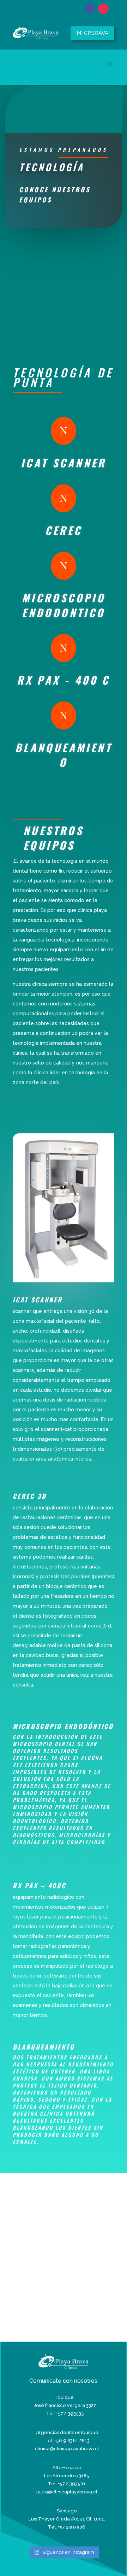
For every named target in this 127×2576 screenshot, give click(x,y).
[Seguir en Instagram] (103, 9)
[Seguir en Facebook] (90, 9)
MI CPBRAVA (92, 33)
